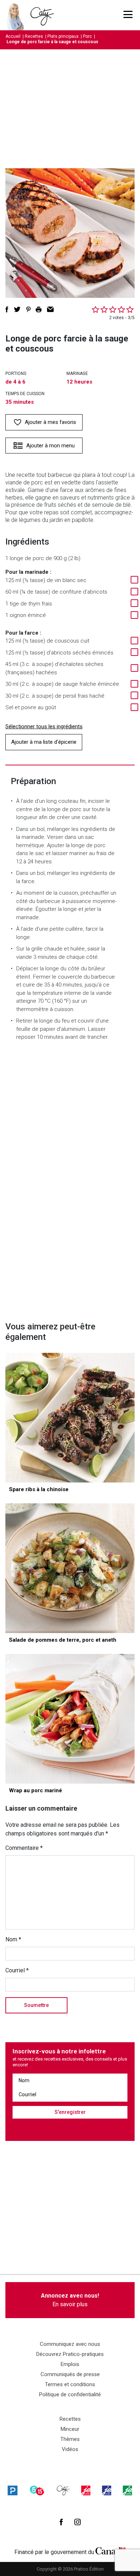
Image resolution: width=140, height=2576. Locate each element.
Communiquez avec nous (70, 2344)
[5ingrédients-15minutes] (37, 2490)
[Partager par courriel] (50, 309)
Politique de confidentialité (70, 2394)
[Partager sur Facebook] (7, 309)
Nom (13, 1939)
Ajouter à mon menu (50, 446)
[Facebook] (61, 2522)
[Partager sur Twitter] (17, 309)
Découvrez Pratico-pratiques (70, 2354)
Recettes (34, 36)
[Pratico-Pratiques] (13, 2490)
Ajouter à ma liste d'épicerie (44, 742)
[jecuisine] (86, 2490)
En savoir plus (70, 2300)
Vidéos (70, 2449)
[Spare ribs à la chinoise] (70, 1418)
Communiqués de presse (70, 2374)
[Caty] (63, 2490)
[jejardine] (127, 2490)
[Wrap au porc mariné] (70, 1719)
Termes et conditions (70, 2384)
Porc (87, 36)
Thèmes (70, 2439)
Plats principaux (63, 36)
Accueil (13, 36)
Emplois (70, 2364)
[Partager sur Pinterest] (28, 309)
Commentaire (24, 1848)
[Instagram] (78, 2522)
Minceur (70, 2429)
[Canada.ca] (111, 2550)
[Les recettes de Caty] (17, 15)
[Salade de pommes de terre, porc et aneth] (70, 1568)
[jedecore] (107, 2490)
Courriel (17, 1970)
